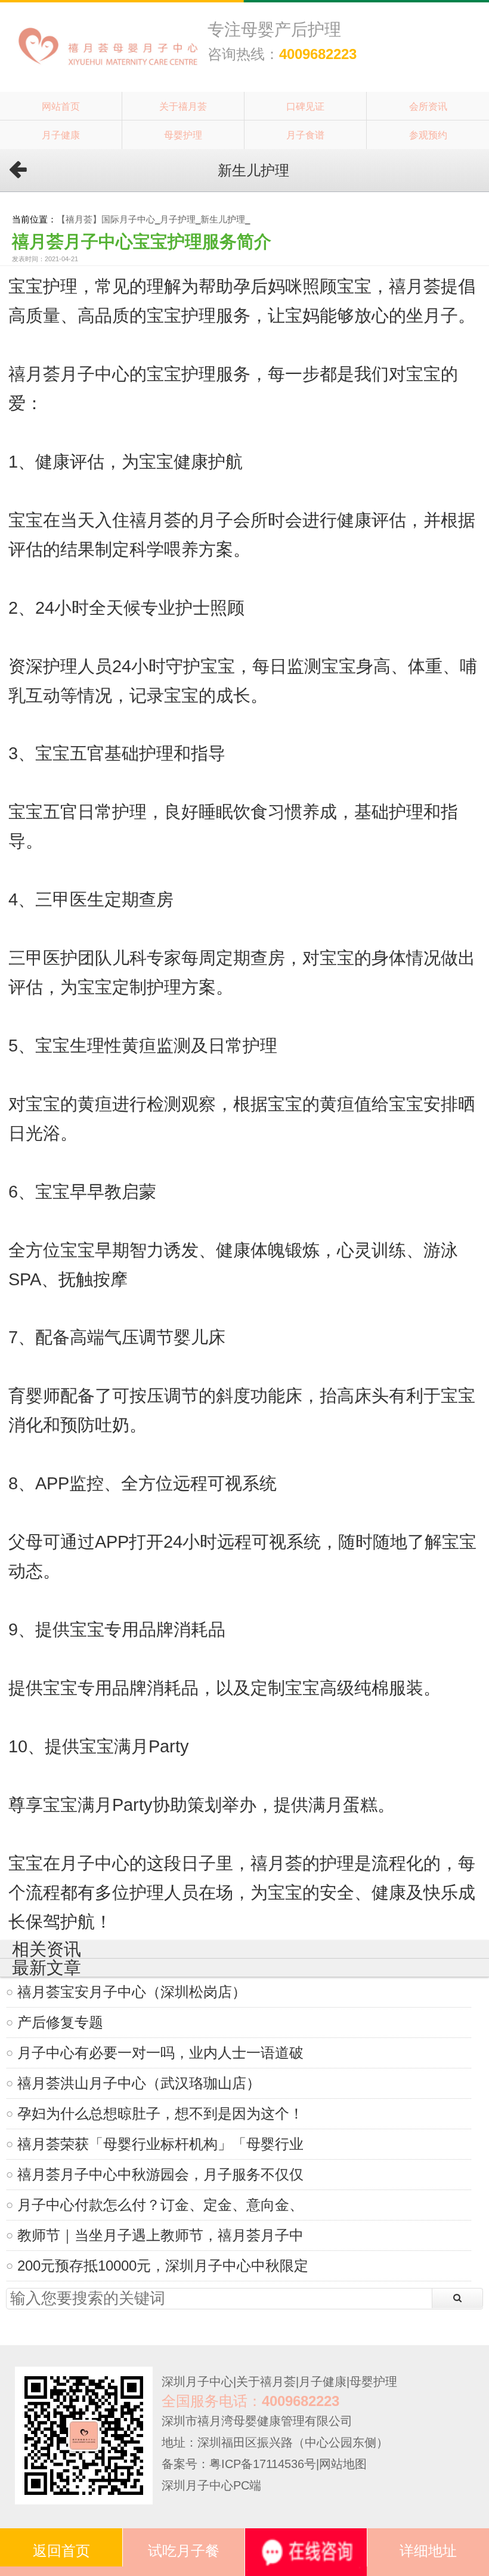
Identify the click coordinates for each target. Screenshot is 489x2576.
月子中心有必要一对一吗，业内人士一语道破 (160, 2053)
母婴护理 (183, 135)
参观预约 (428, 135)
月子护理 (178, 219)
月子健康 (61, 135)
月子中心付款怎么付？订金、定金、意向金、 (160, 2205)
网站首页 (61, 106)
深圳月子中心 (197, 2382)
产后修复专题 (60, 2022)
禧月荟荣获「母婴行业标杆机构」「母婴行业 (160, 2144)
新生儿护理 (223, 219)
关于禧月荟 (183, 106)
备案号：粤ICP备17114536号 (239, 2464)
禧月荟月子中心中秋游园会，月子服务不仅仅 (160, 2174)
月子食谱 (305, 135)
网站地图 (343, 2464)
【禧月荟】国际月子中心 (106, 219)
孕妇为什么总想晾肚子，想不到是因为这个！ (160, 2113)
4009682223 (318, 54)
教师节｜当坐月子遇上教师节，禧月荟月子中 (160, 2235)
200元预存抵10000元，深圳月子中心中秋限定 (163, 2266)
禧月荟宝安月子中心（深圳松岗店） (132, 1992)
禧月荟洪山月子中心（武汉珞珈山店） (139, 2083)
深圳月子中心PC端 (211, 2485)
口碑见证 (305, 106)
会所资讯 (428, 106)
